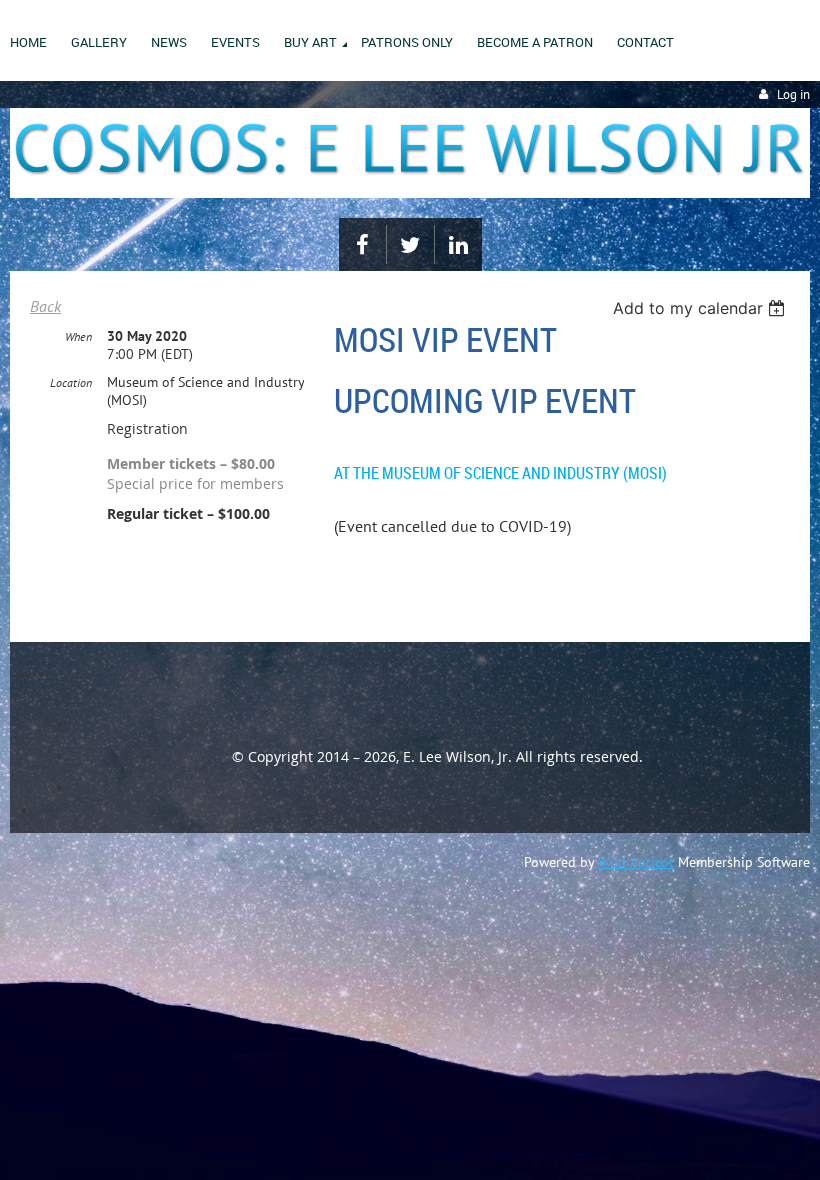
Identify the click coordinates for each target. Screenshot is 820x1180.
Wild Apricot (636, 862)
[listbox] (701, 308)
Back (45, 306)
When (78, 336)
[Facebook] (362, 244)
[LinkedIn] (458, 244)
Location (71, 382)
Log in (793, 94)
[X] (410, 244)
